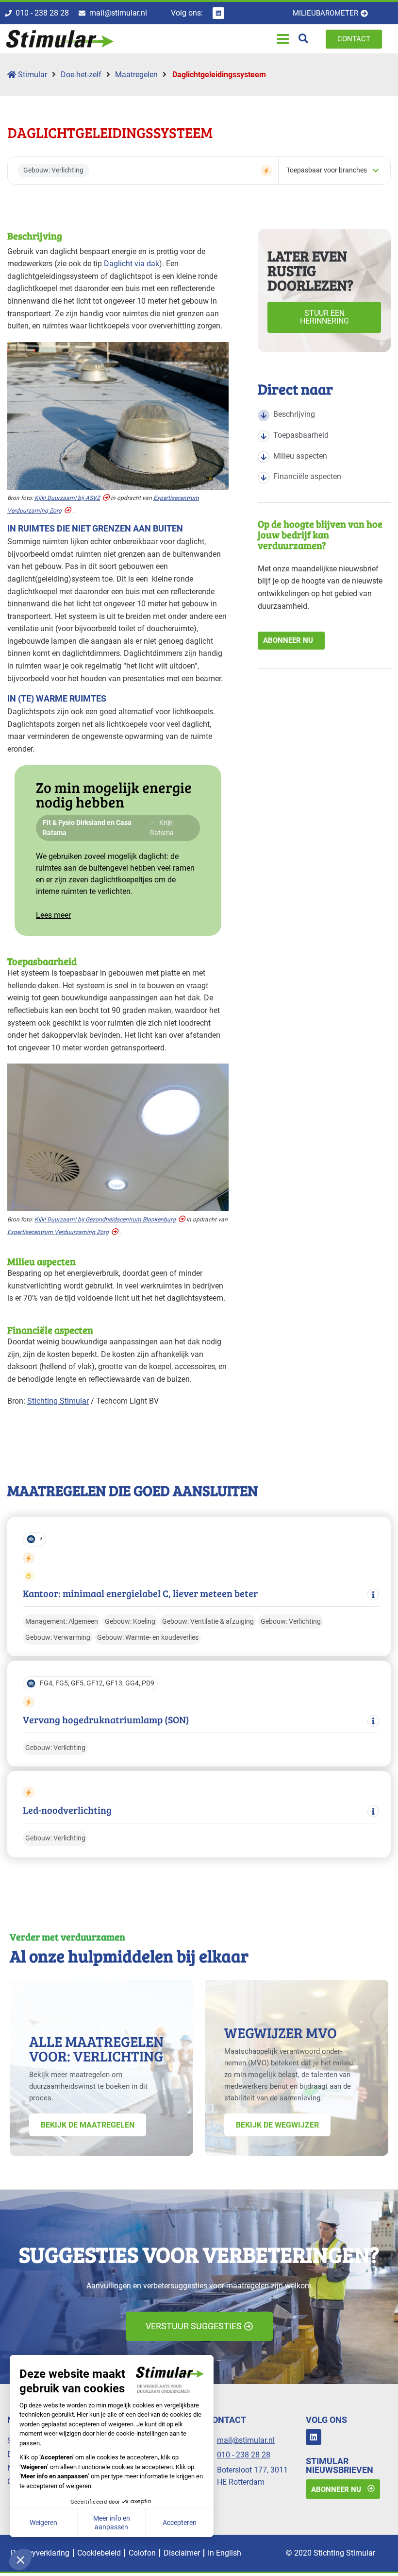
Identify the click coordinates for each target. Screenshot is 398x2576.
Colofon (142, 2553)
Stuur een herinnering (324, 317)
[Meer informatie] (373, 1595)
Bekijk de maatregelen (88, 2124)
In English (224, 2553)
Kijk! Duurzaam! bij (67, 498)
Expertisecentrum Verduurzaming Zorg (58, 1232)
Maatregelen (136, 75)
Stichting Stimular (58, 1401)
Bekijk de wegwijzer (277, 2124)
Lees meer (53, 915)
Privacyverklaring (40, 2553)
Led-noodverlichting (67, 1810)
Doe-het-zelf (81, 75)
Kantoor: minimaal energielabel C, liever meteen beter (140, 1593)
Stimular (32, 75)
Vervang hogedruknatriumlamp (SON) (106, 1720)
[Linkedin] (218, 13)
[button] (283, 39)
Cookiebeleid (99, 2553)
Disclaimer (182, 2553)
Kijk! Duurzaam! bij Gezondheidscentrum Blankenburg (105, 1219)
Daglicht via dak (132, 264)
